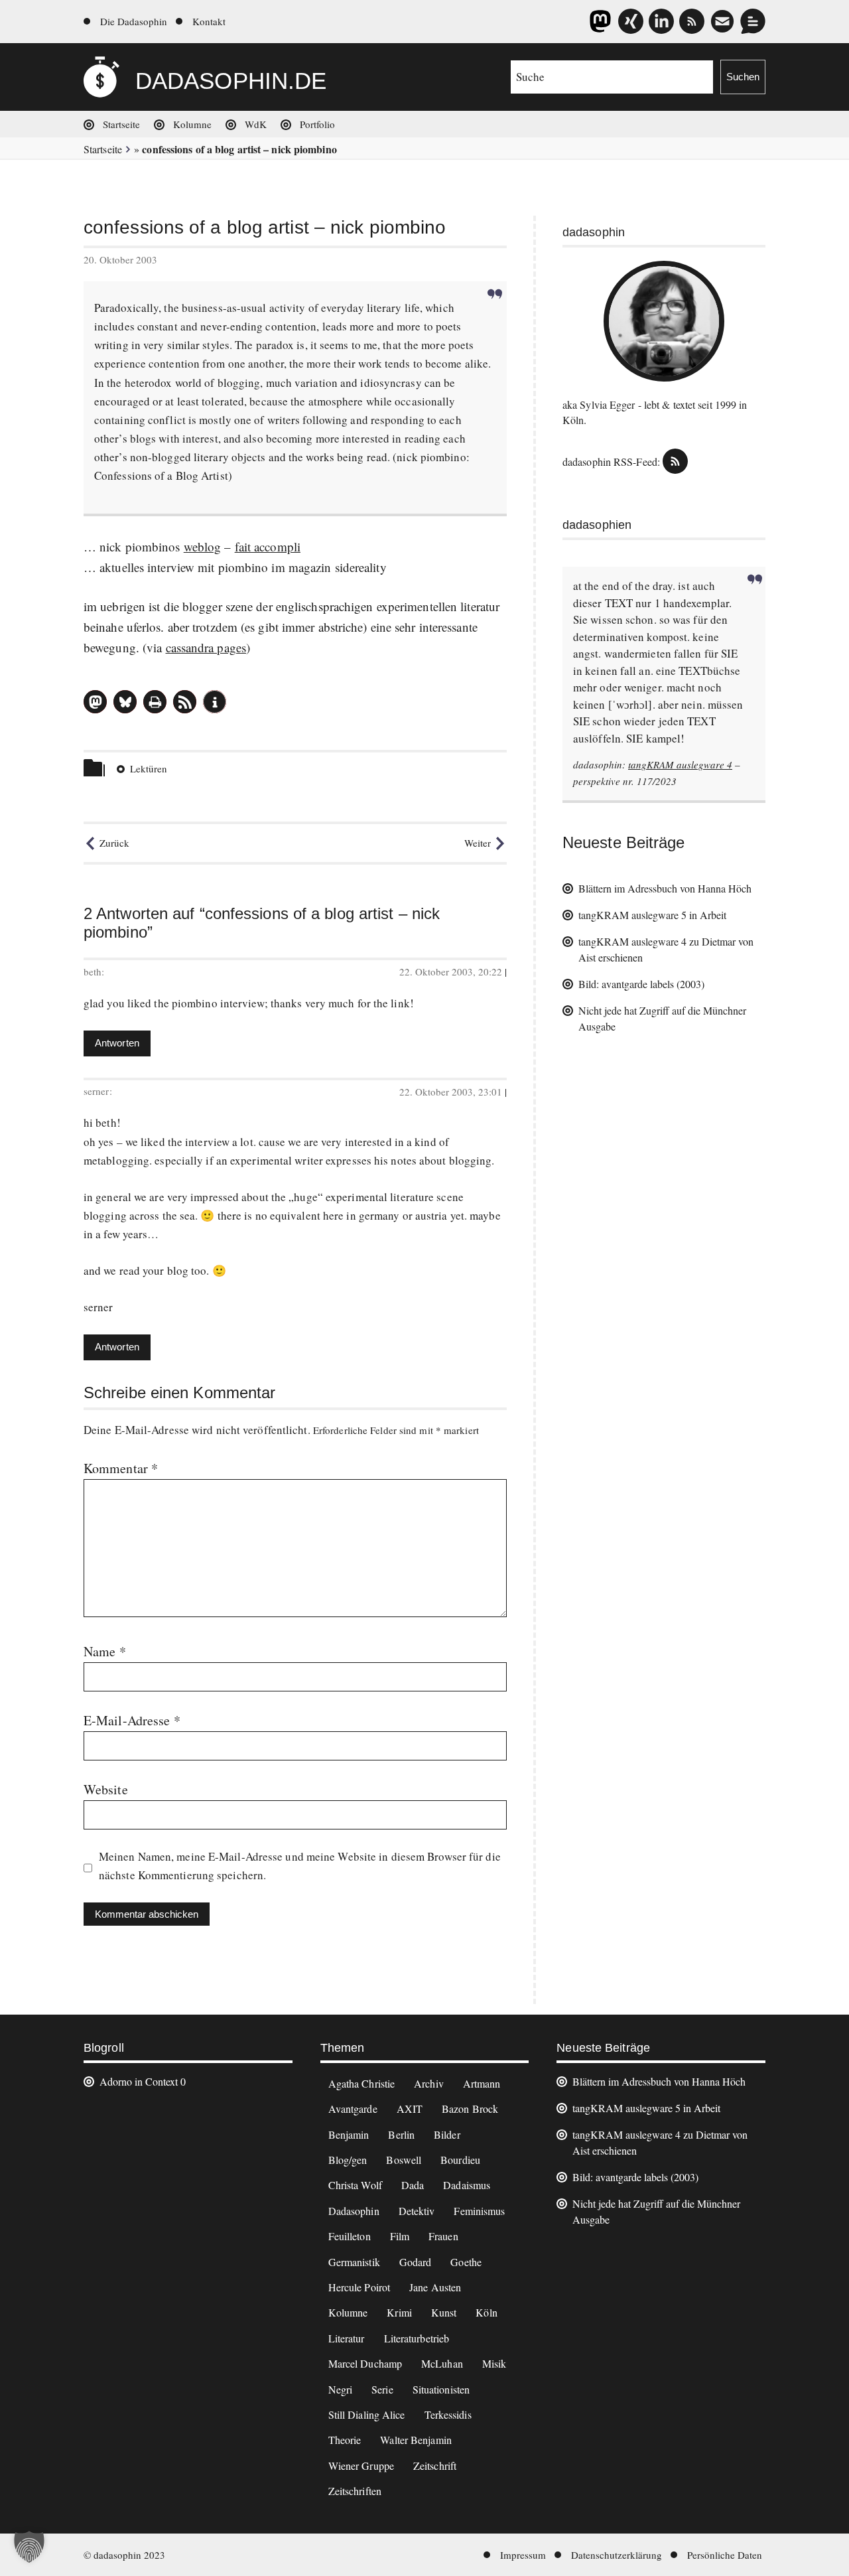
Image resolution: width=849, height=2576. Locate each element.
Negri (341, 2389)
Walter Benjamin (416, 2440)
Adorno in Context (139, 2081)
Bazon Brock (470, 2109)
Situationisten (441, 2389)
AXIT (410, 2109)
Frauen (443, 2236)
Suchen (743, 77)
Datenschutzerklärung (617, 2555)
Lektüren (149, 768)
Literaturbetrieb (417, 2338)
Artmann (482, 2083)
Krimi (399, 2312)
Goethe (466, 2262)
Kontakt (209, 21)
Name (105, 1651)
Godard (416, 2262)
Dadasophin (354, 2211)
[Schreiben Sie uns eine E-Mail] (722, 21)
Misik (494, 2363)
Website (106, 1789)
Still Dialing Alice (367, 2414)
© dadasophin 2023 (124, 2555)
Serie (382, 2389)
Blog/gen (348, 2160)
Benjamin (349, 2134)
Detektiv (417, 2211)
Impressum (523, 2555)
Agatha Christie (362, 2083)
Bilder (447, 2134)
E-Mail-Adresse (132, 1720)
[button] (95, 702)
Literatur (347, 2338)
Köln (486, 2312)
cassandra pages (206, 647)
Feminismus (479, 2211)
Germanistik (354, 2262)
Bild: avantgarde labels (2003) (641, 984)
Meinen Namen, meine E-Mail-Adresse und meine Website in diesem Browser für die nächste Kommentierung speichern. (300, 1866)
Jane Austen (435, 2287)
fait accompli (268, 546)
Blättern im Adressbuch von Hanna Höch (665, 888)
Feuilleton (350, 2236)
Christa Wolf (355, 2185)
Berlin (401, 2134)
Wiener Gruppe (361, 2466)
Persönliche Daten (725, 2555)
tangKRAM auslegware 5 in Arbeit (652, 915)
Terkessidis (448, 2414)
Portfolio (317, 124)
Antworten (117, 1043)
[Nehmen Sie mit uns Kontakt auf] (753, 21)
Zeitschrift (435, 2466)
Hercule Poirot (359, 2287)
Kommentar (121, 1468)
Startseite (121, 124)
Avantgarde (353, 2109)
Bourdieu (460, 2160)
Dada (413, 2185)
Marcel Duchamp (365, 2363)
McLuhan (442, 2363)
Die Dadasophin (134, 21)
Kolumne (192, 124)
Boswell (404, 2160)
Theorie (345, 2440)
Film (400, 2236)
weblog (203, 546)
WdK (256, 124)
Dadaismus (467, 2185)
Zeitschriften (355, 2491)
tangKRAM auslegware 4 (680, 764)
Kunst (444, 2312)
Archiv (429, 2083)
